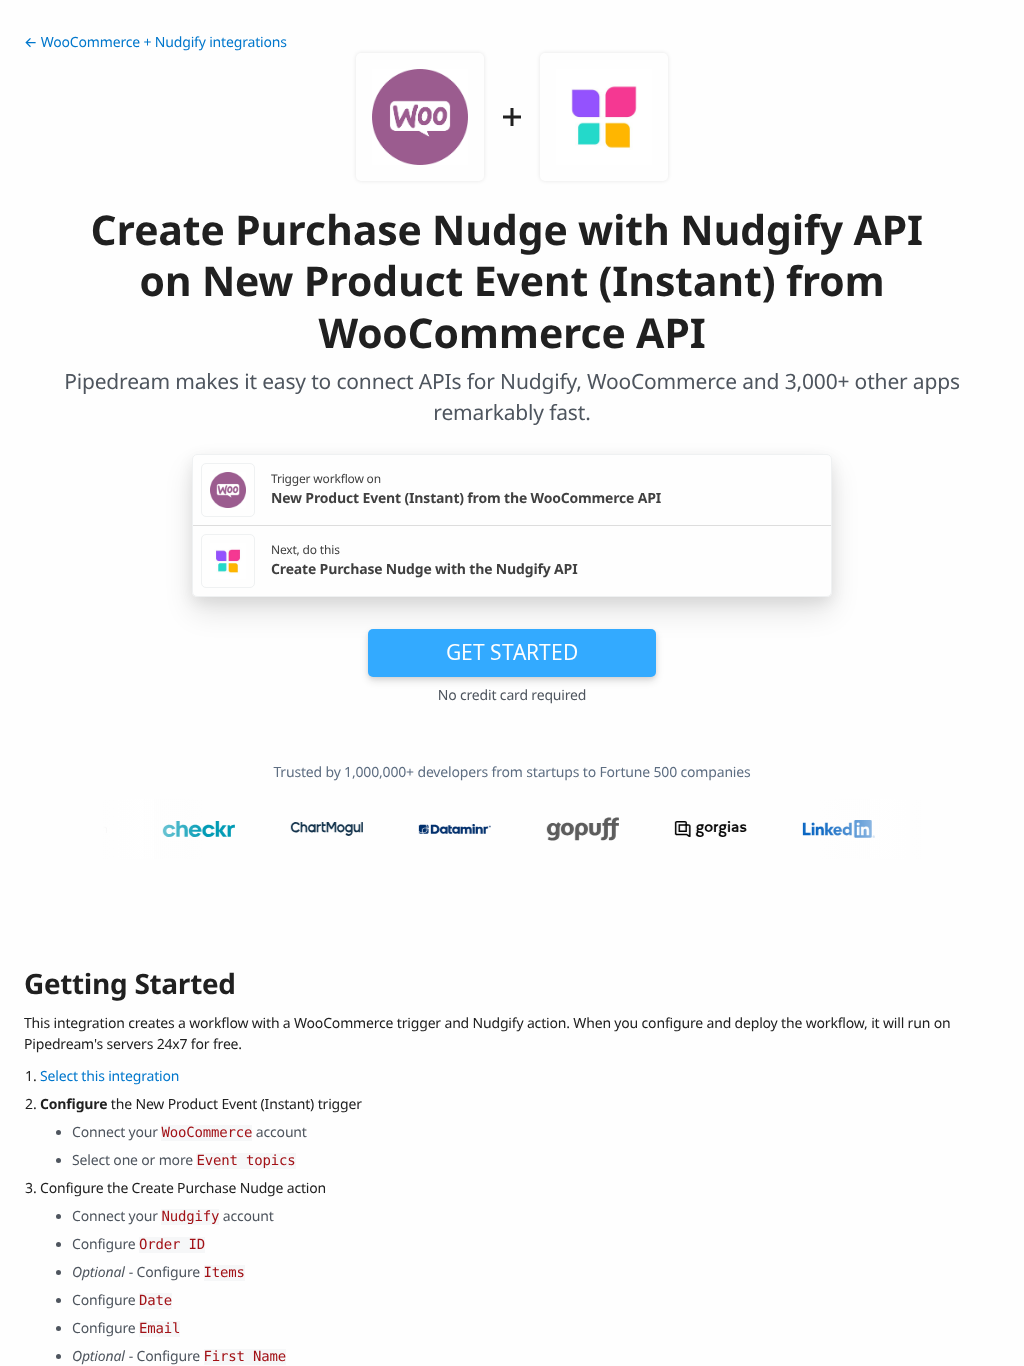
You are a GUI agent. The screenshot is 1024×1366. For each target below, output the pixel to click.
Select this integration (109, 1076)
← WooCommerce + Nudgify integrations (155, 42)
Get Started (512, 652)
